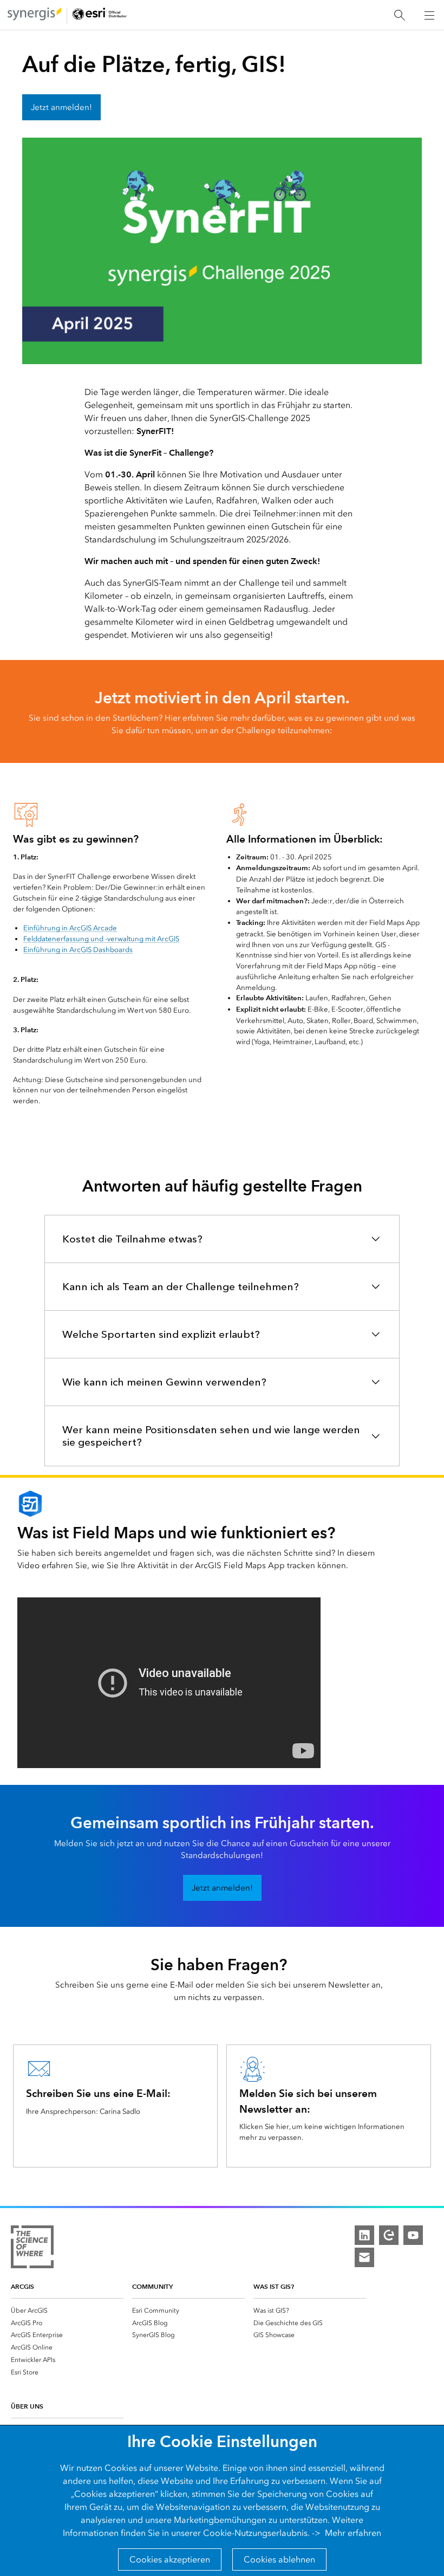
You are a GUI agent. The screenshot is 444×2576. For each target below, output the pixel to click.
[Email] (364, 2257)
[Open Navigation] (429, 15)
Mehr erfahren (353, 2533)
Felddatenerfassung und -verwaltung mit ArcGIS (101, 939)
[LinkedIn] (364, 2235)
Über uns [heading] (27, 2406)
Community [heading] (152, 2286)
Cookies (121, 2468)
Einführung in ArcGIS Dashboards (78, 950)
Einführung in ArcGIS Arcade (70, 928)
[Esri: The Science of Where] (32, 2249)
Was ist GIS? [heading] (274, 2286)
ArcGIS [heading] (22, 2286)
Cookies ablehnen (279, 2559)
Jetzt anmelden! (61, 107)
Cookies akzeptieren (170, 2559)
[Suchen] (400, 15)
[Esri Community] (389, 2235)
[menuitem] (67, 2310)
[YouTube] (413, 2235)
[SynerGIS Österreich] (35, 15)
